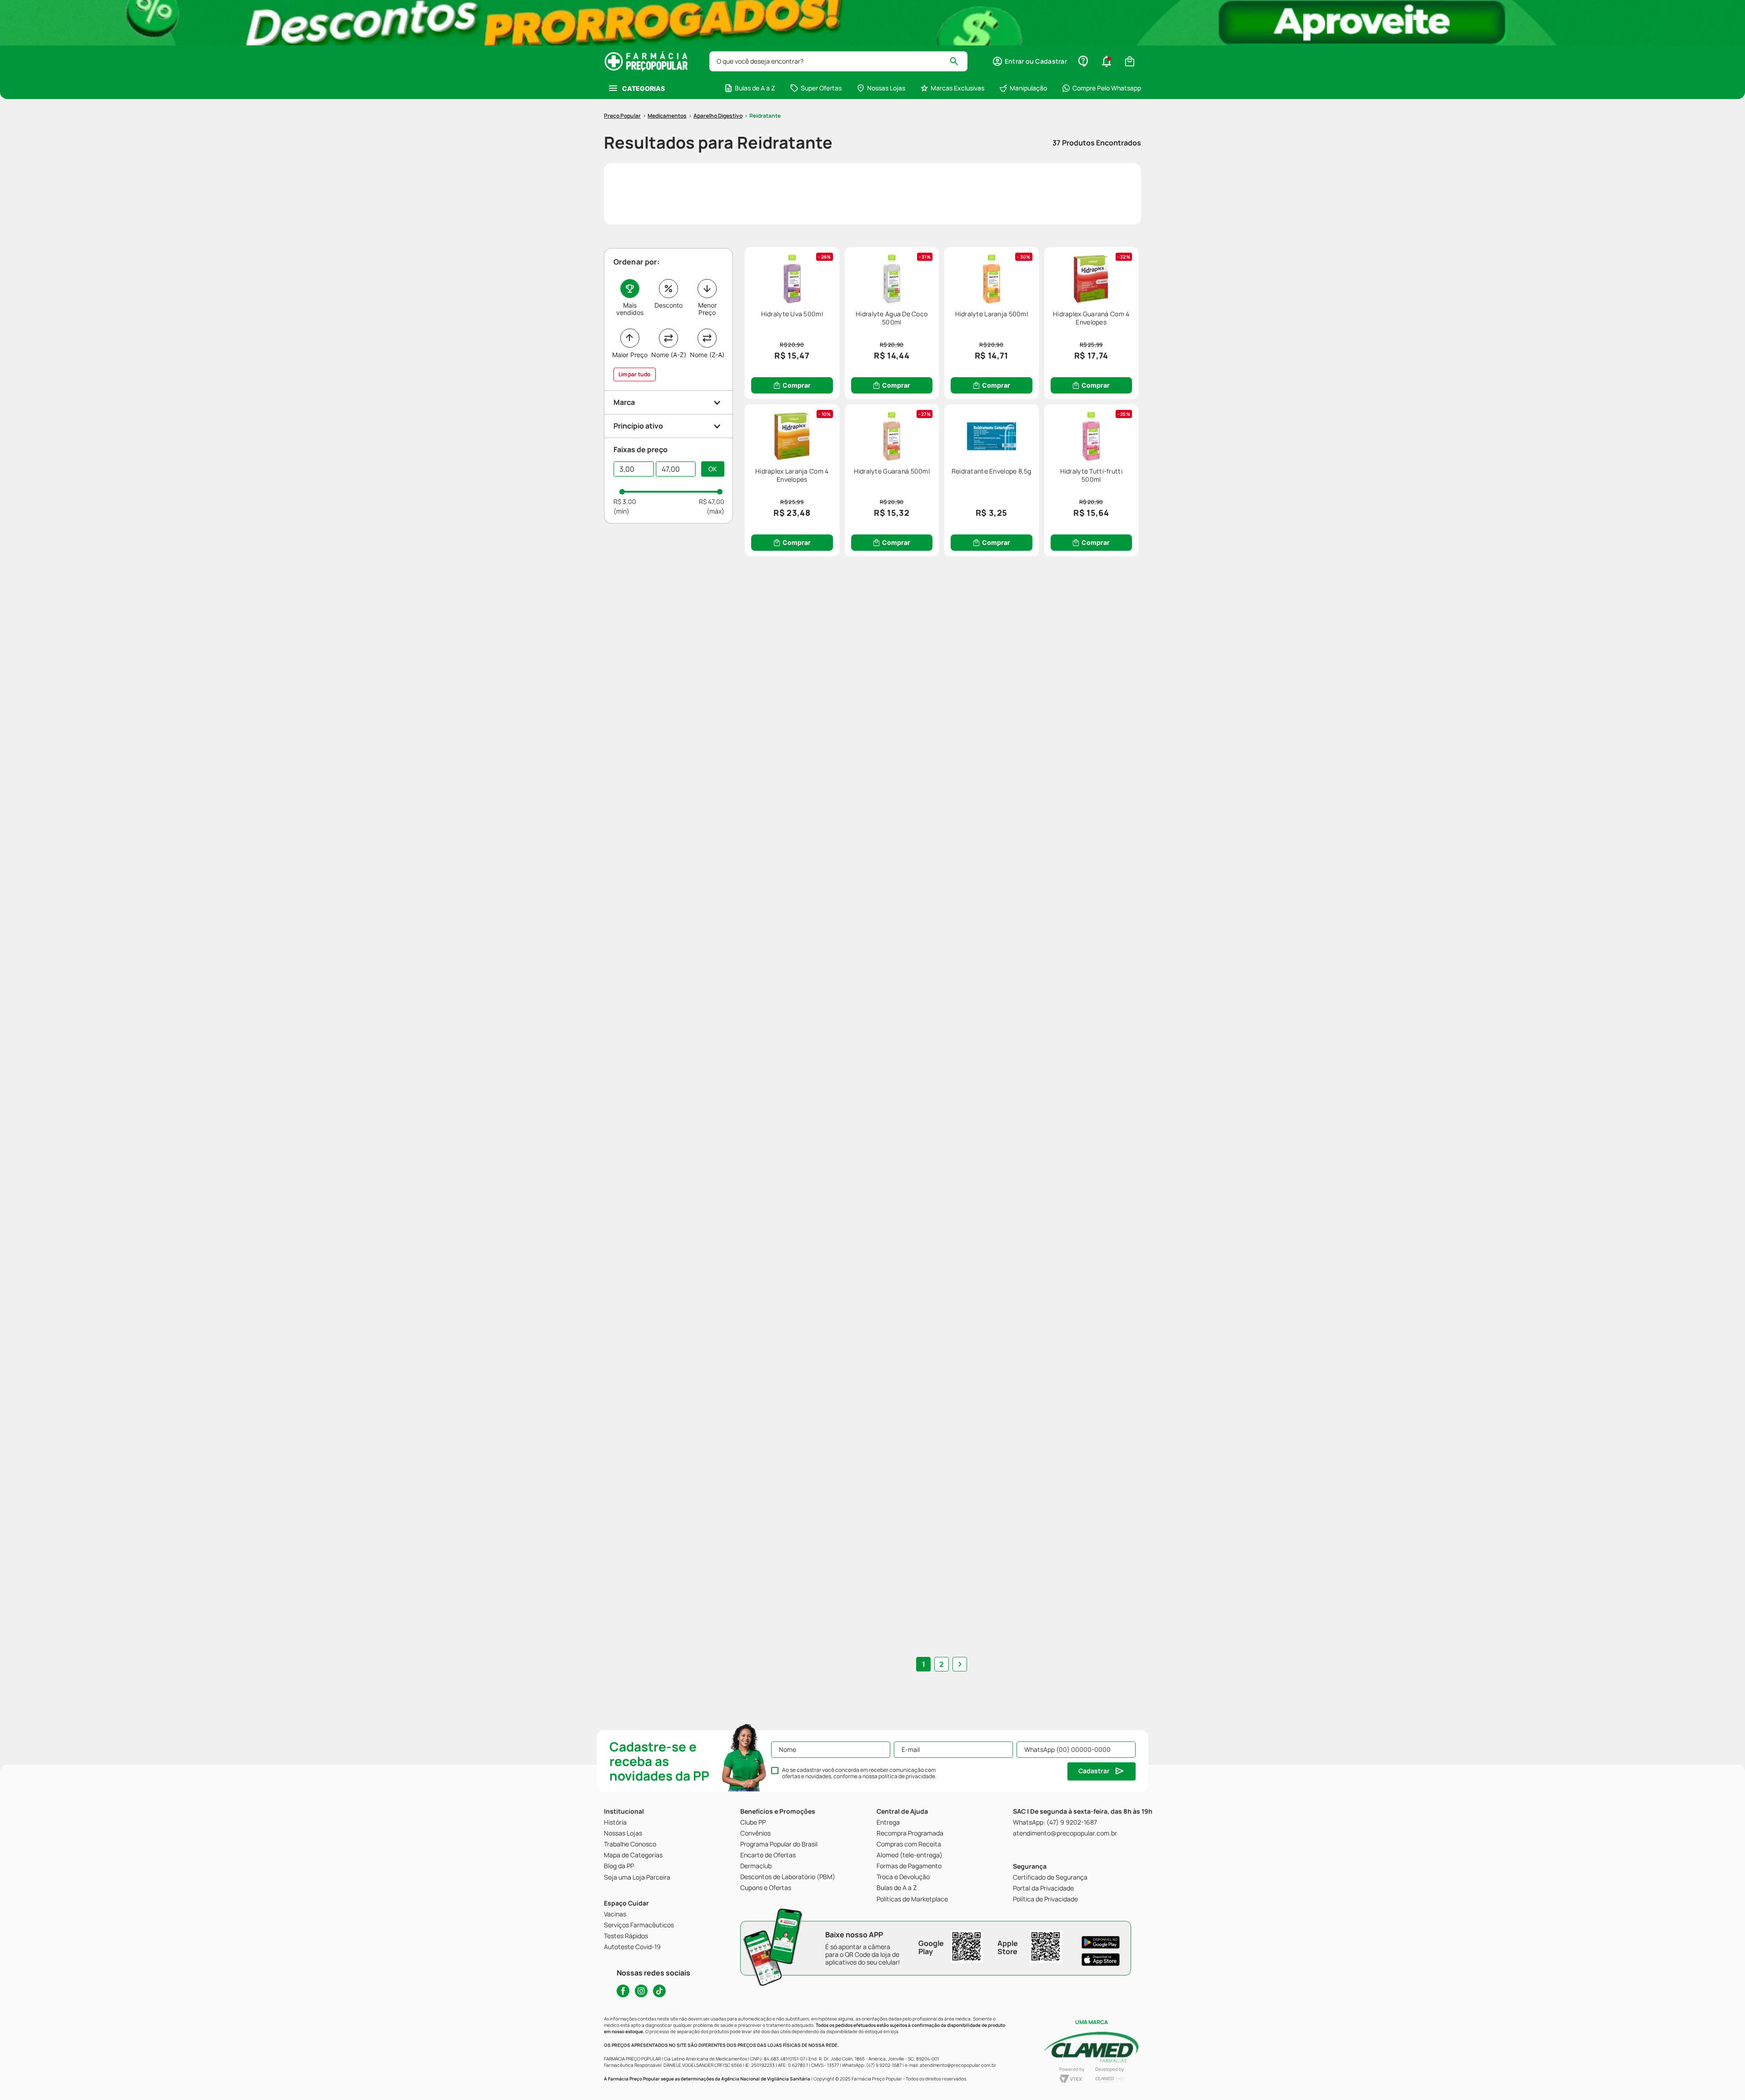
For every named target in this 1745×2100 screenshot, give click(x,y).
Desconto (668, 305)
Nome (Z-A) (707, 355)
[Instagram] (641, 1991)
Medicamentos (667, 116)
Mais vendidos (630, 309)
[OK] (713, 469)
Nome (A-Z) (669, 355)
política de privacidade (907, 1776)
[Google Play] (1101, 1942)
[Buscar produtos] (958, 61)
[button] (1030, 61)
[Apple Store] (1101, 1960)
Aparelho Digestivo (718, 116)
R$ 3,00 (625, 501)
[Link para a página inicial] (622, 116)
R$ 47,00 (712, 501)
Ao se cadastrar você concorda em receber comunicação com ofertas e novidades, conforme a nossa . (859, 1773)
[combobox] (838, 61)
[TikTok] (659, 1991)
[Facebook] (623, 1991)
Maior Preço (630, 355)
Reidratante (765, 116)
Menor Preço (707, 309)
